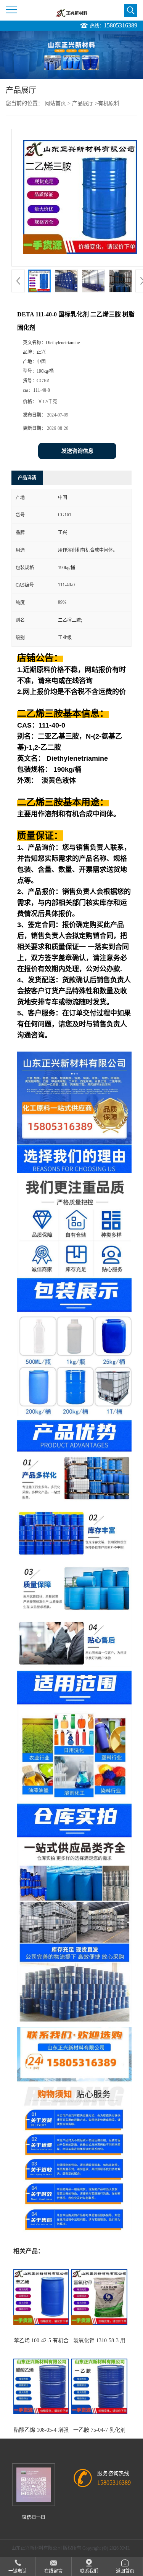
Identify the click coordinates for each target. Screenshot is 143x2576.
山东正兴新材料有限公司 (37, 2548)
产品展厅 (83, 103)
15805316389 (121, 25)
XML (125, 2548)
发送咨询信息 (77, 451)
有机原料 (109, 103)
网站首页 (55, 103)
